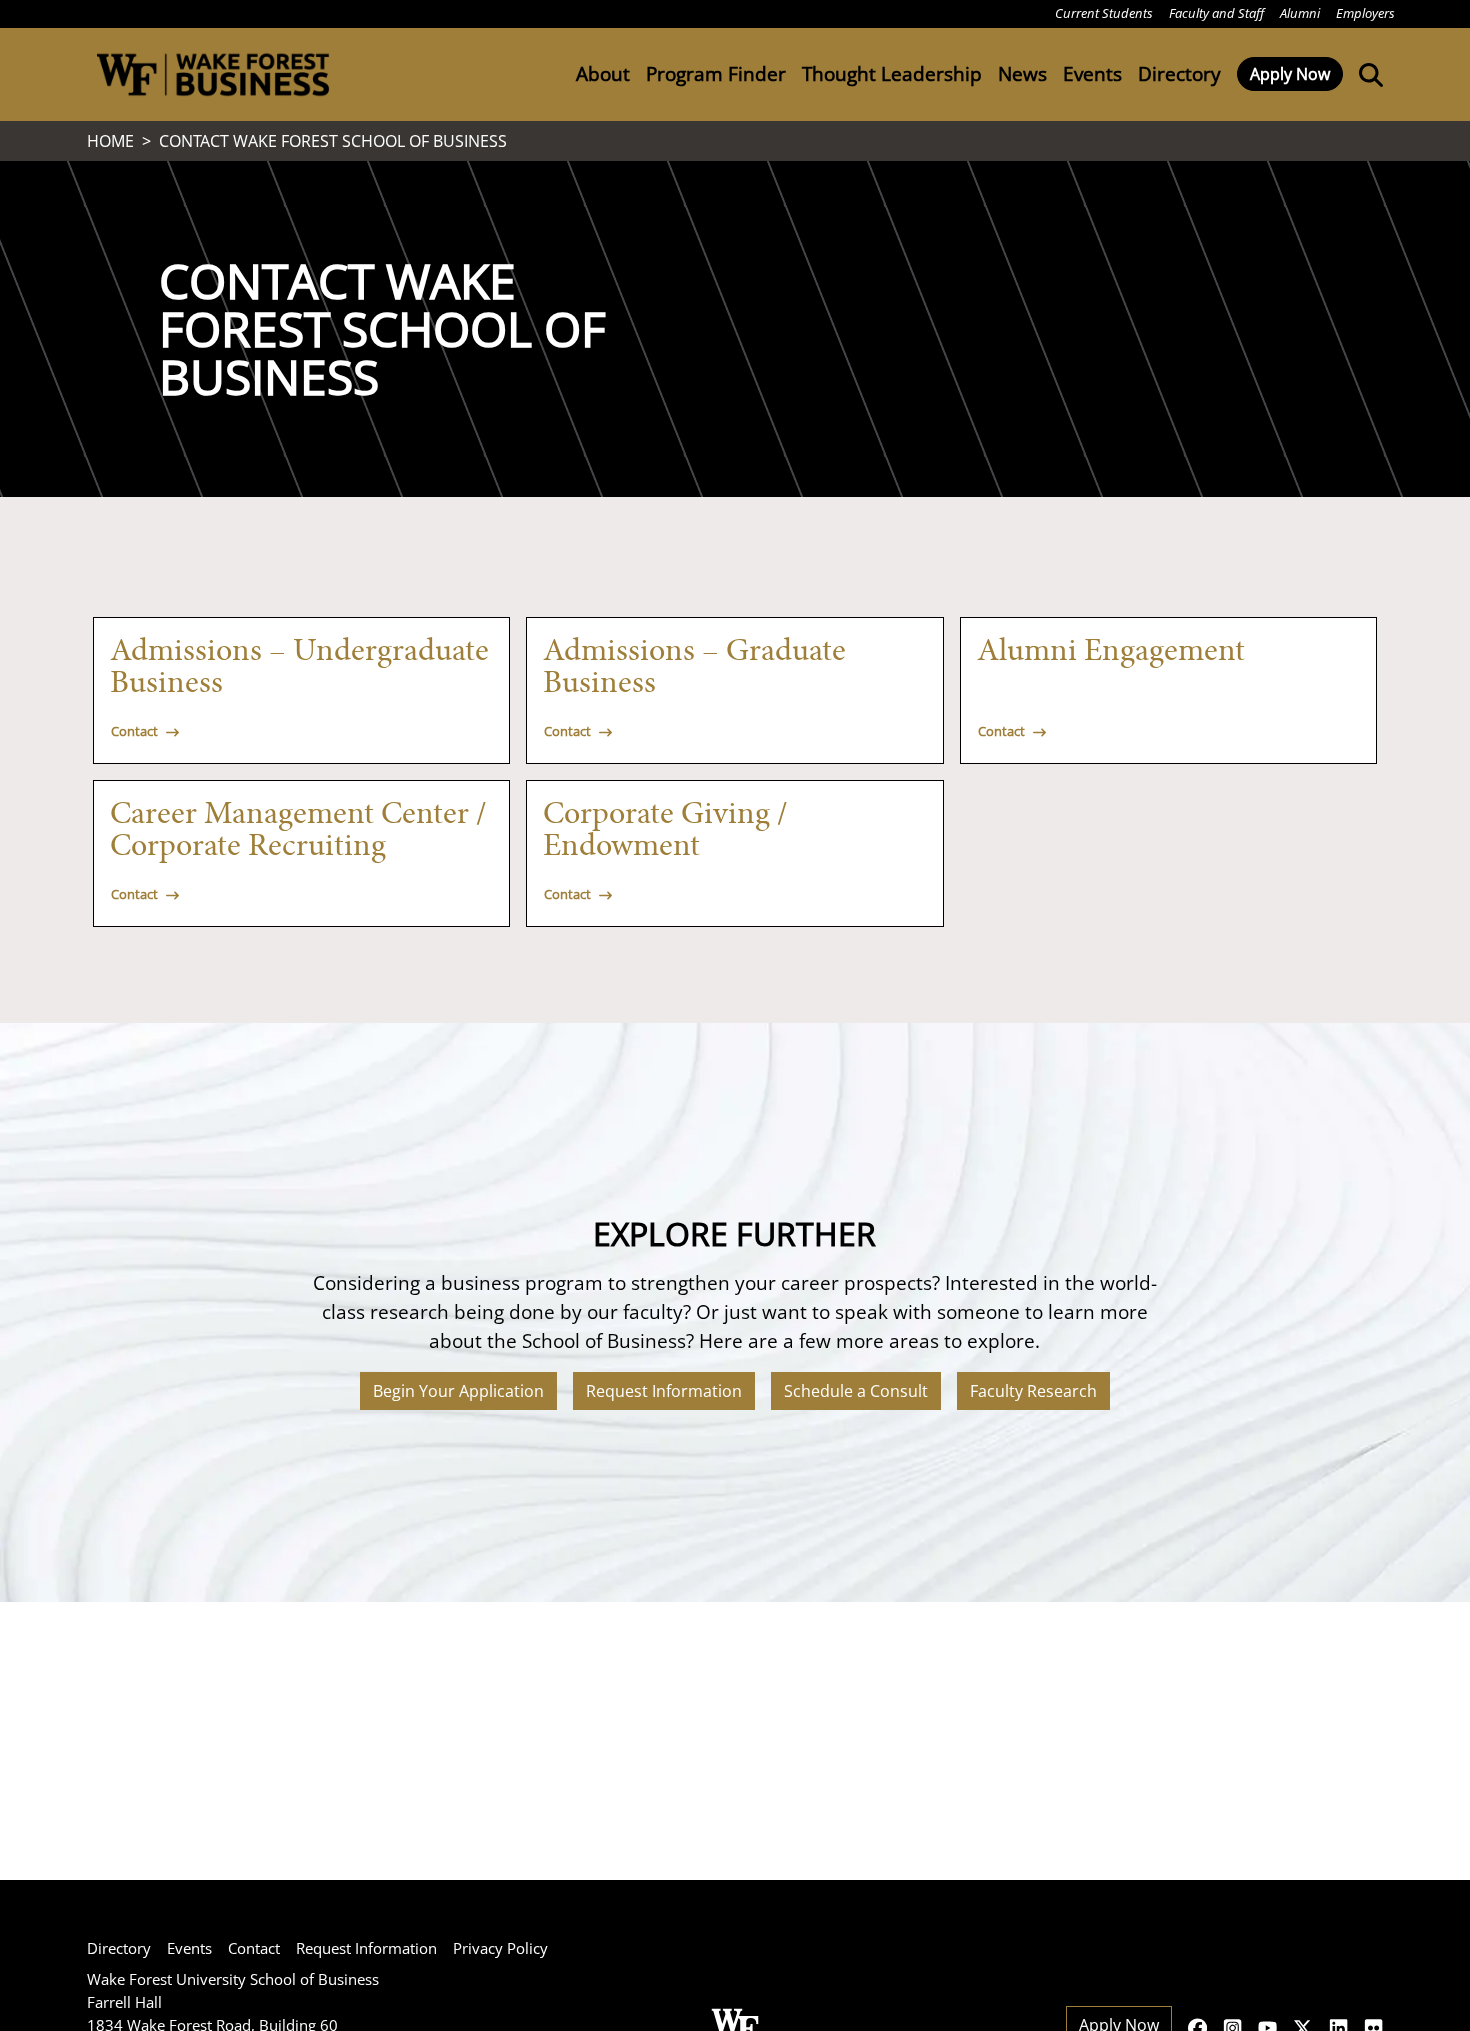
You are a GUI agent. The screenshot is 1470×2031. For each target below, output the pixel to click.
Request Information (664, 1391)
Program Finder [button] (716, 73)
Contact (254, 1948)
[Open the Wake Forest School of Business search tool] (1367, 74)
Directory (1179, 73)
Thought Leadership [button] (892, 73)
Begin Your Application (458, 1391)
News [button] (1022, 73)
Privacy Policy (500, 1948)
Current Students (1104, 13)
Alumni (1300, 13)
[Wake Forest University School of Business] (212, 74)
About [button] (603, 73)
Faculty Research (1033, 1391)
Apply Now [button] (1290, 74)
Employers (1365, 13)
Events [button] (1092, 73)
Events (189, 1948)
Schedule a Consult (856, 1391)
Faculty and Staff (1216, 13)
